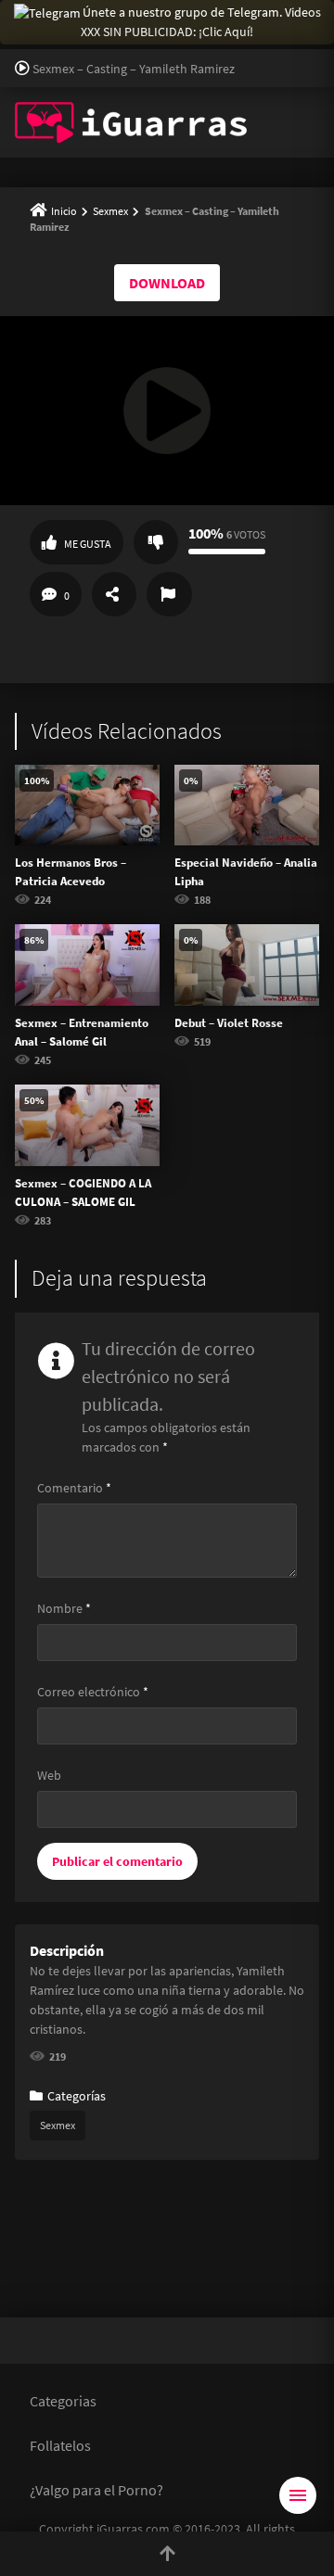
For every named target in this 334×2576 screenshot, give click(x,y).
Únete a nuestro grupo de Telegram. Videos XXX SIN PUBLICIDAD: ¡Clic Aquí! (201, 22)
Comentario (74, 1488)
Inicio (64, 211)
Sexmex (110, 211)
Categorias (63, 2401)
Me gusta (88, 544)
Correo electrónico (93, 1692)
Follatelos (60, 2445)
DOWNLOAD (167, 283)
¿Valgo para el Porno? (96, 2490)
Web (49, 1775)
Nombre (64, 1608)
